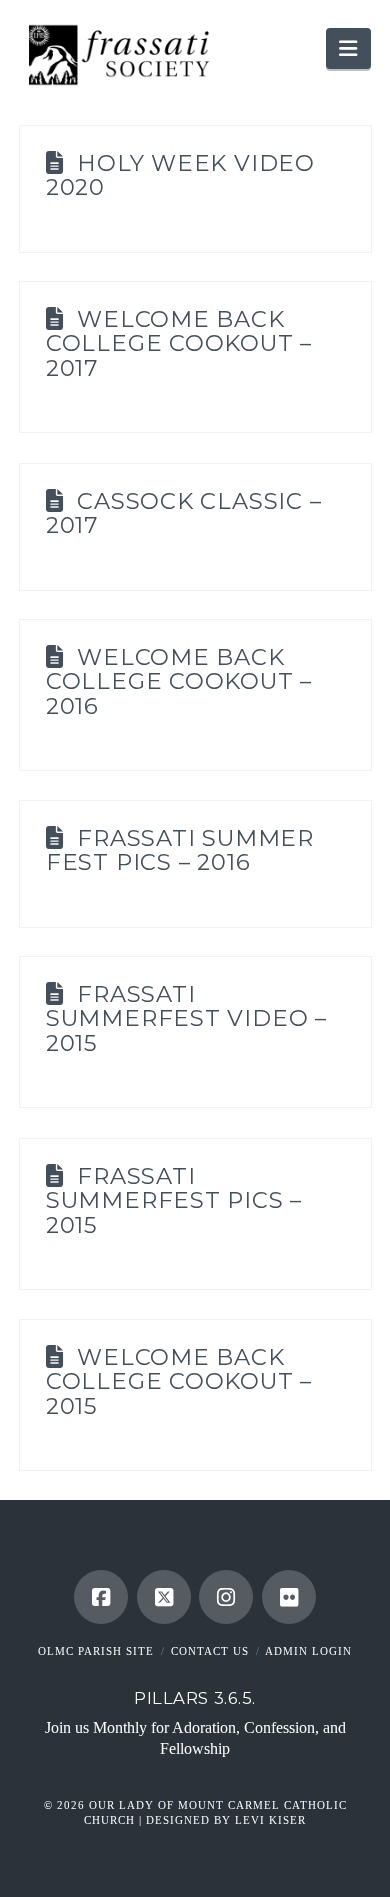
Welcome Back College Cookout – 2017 (179, 344)
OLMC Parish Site (96, 1651)
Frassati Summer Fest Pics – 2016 (180, 850)
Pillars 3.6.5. (195, 1698)
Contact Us (210, 1651)
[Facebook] (101, 1597)
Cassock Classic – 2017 (184, 513)
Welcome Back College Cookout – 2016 (179, 682)
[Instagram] (226, 1597)
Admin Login (308, 1651)
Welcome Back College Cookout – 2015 (179, 1382)
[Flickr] (289, 1597)
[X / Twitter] (164, 1597)
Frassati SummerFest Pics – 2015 (174, 1201)
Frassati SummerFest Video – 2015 (186, 1019)
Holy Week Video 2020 (180, 175)
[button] (348, 48)
